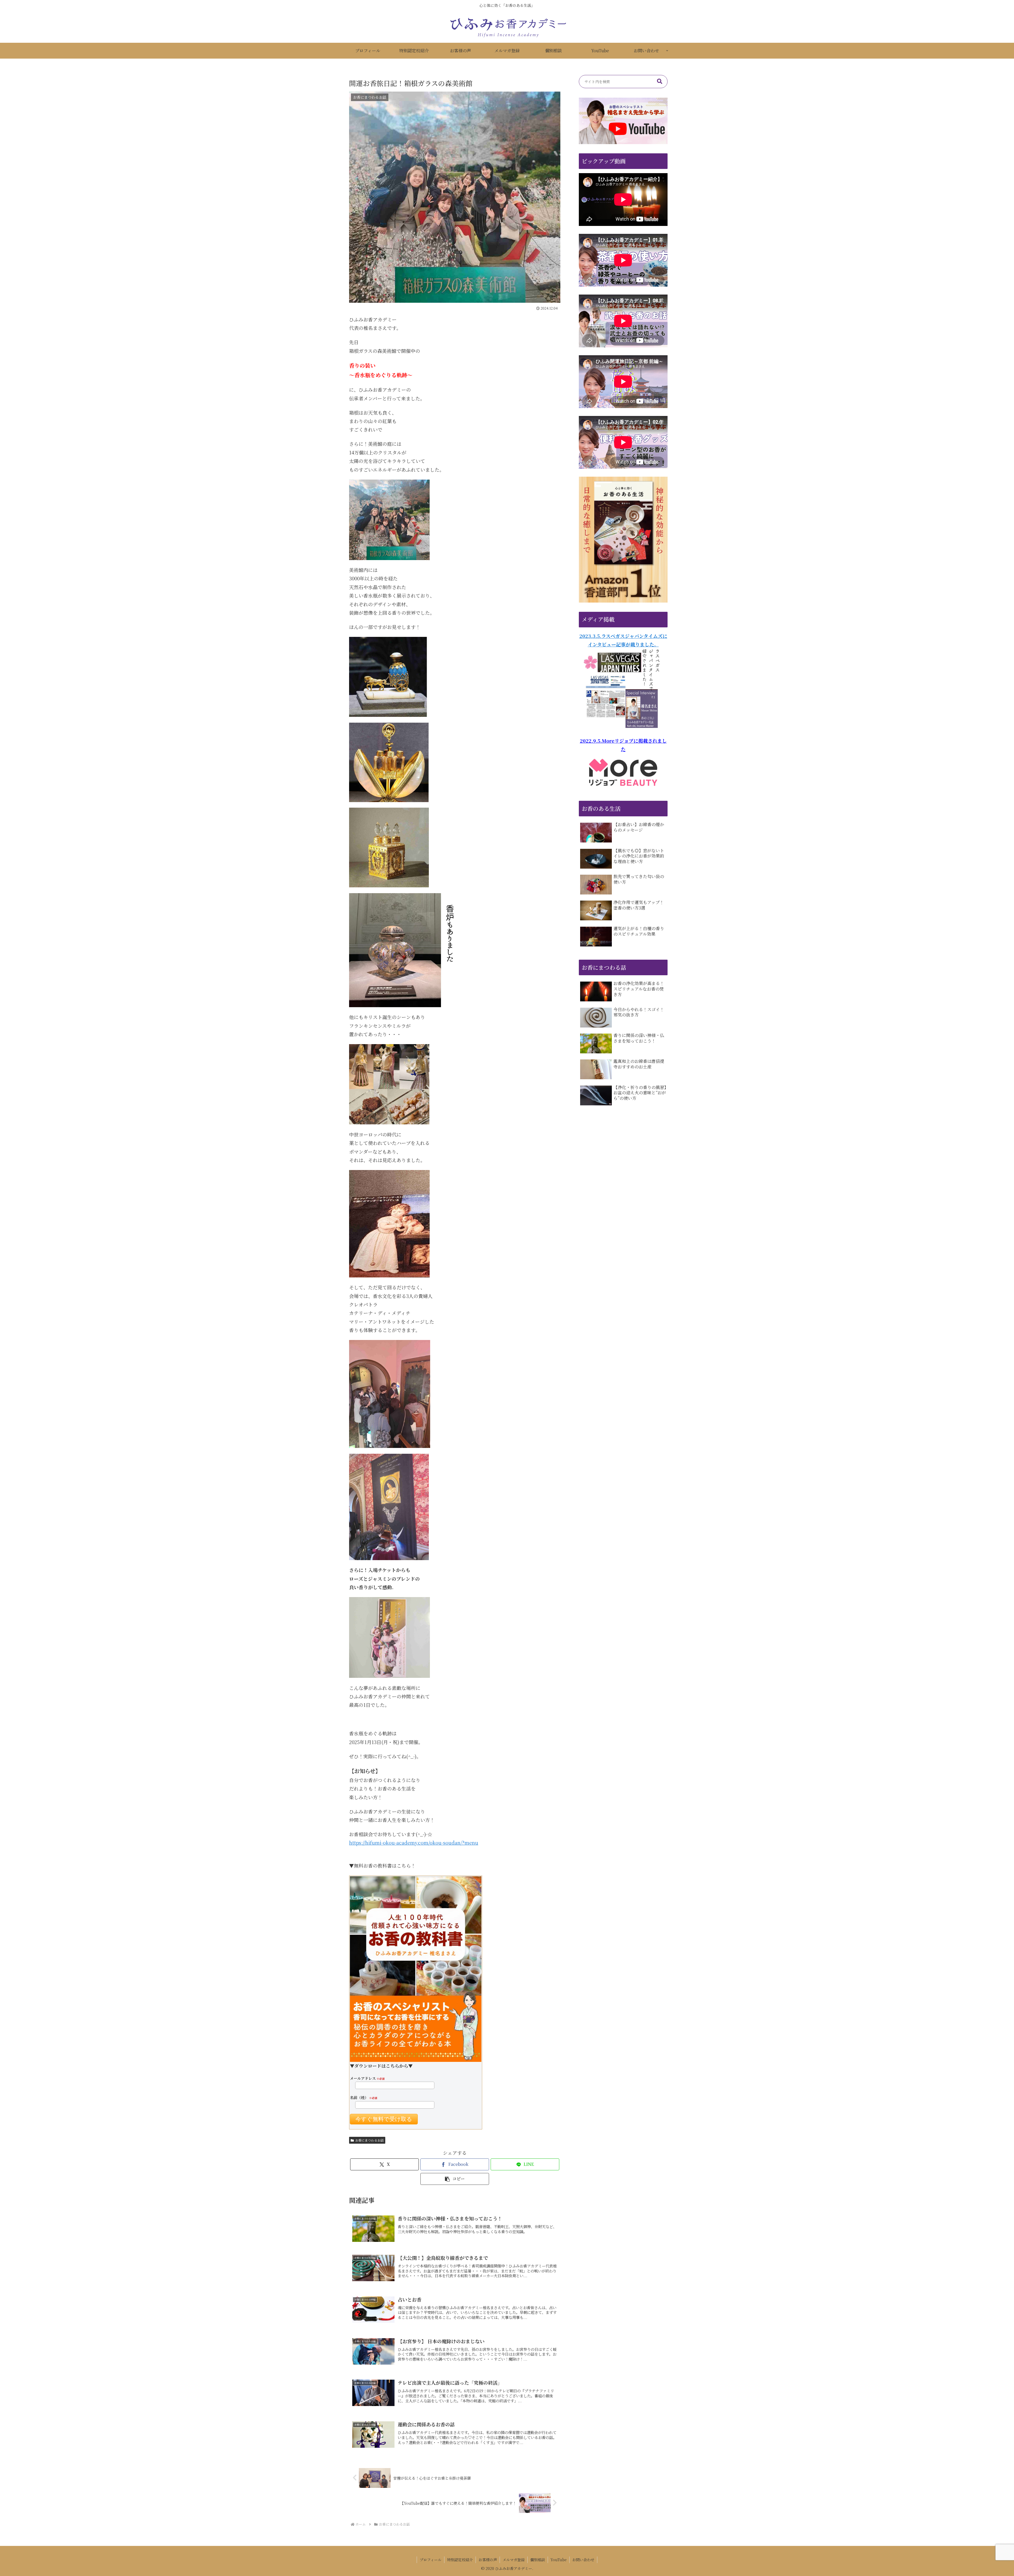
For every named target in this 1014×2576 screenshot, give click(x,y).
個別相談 (538, 2560)
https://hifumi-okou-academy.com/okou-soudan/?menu (414, 1843)
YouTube (559, 2560)
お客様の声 (488, 2560)
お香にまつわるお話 (369, 2140)
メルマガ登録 (514, 2560)
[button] (455, 2179)
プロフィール (431, 2560)
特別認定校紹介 (460, 2560)
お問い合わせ (583, 2560)
